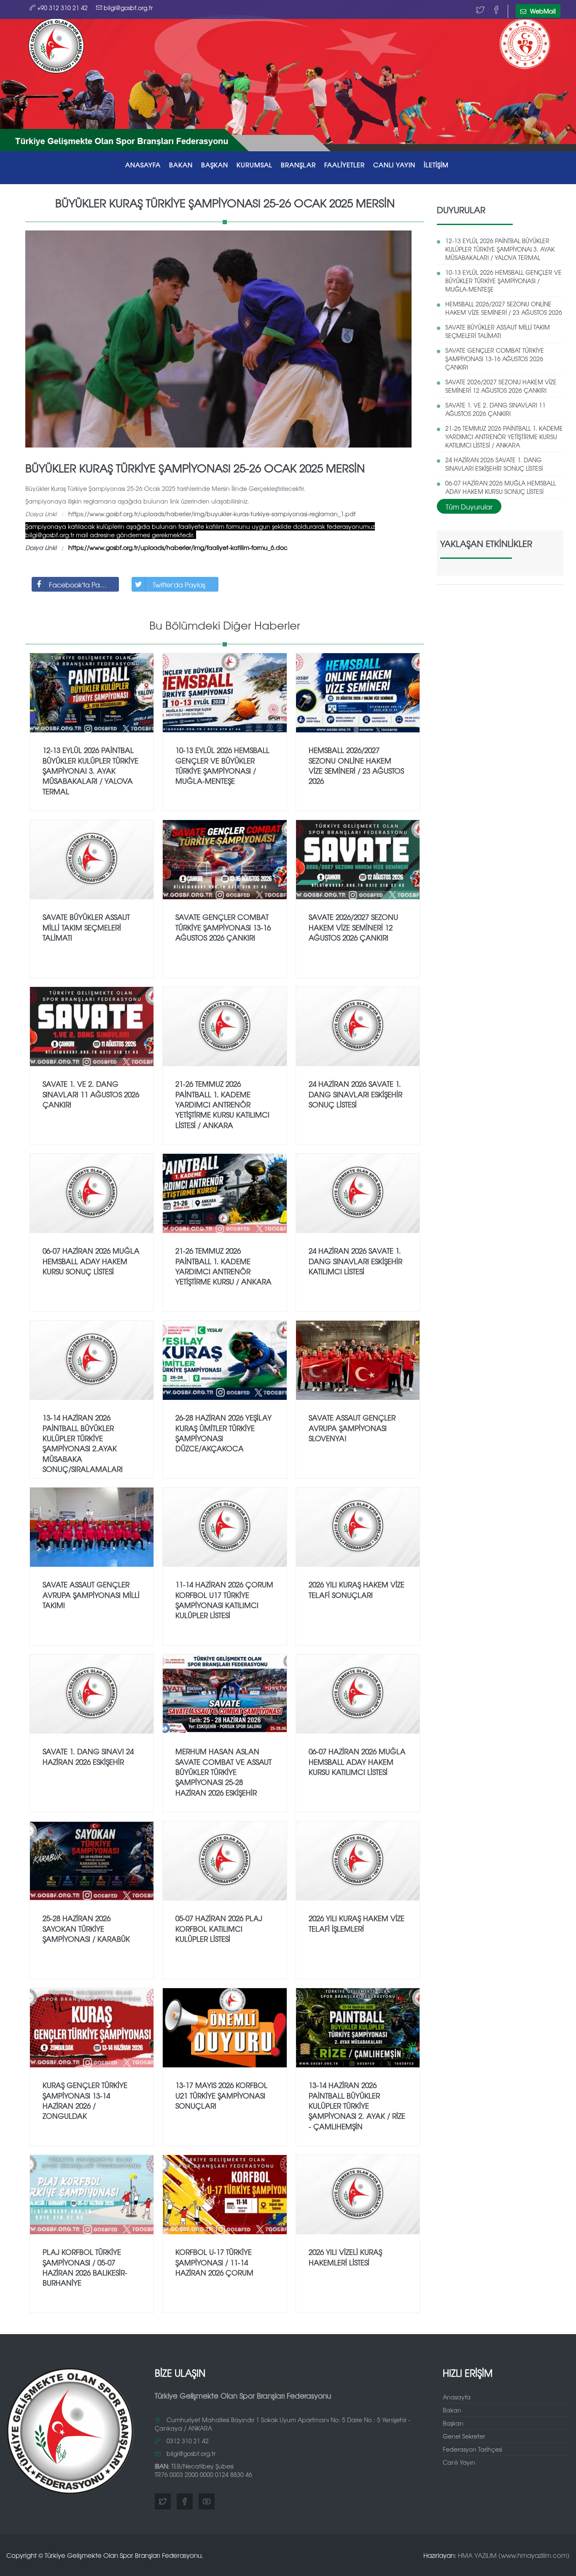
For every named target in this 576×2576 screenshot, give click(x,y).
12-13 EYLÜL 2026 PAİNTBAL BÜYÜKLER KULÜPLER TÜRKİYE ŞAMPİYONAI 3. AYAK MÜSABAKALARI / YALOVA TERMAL (500, 249)
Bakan (452, 2410)
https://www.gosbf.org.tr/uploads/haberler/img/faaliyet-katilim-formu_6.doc (178, 547)
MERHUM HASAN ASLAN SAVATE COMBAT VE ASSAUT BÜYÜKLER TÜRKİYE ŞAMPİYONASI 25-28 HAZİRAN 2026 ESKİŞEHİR (223, 1772)
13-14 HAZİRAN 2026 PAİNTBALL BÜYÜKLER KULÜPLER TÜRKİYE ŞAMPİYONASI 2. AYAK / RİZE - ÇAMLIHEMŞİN (357, 2105)
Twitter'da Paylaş (179, 584)
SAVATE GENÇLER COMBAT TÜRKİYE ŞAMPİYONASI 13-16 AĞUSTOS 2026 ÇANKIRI (495, 359)
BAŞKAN (215, 165)
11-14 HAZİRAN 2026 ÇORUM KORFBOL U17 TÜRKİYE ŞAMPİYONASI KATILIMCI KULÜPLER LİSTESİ (224, 1600)
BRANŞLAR (298, 165)
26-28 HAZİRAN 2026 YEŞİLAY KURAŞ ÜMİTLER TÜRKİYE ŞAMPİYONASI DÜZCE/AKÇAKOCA (223, 1433)
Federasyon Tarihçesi (472, 2449)
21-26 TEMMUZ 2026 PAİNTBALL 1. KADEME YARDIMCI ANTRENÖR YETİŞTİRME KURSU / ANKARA (223, 1266)
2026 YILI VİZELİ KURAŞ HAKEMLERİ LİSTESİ (345, 2257)
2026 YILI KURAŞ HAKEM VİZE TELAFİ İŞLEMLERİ (357, 1923)
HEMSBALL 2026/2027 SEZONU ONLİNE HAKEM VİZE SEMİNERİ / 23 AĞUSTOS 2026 (504, 308)
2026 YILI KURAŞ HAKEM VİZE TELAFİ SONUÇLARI (357, 1589)
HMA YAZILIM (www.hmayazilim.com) (514, 2555)
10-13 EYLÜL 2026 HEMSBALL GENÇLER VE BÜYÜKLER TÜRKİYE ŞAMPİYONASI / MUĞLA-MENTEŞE (503, 281)
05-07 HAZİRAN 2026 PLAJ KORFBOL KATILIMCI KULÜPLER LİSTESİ (219, 1928)
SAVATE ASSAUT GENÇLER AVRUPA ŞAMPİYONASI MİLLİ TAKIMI (91, 1595)
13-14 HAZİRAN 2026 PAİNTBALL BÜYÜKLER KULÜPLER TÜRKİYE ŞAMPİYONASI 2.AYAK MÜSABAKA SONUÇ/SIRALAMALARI (83, 1443)
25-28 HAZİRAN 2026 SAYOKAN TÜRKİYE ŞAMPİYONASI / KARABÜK (86, 1928)
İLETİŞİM (436, 165)
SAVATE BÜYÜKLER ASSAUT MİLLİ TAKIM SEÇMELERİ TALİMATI (498, 331)
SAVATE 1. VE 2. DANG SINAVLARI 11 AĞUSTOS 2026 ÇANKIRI (495, 409)
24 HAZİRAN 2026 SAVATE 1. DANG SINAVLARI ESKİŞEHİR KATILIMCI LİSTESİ (355, 1261)
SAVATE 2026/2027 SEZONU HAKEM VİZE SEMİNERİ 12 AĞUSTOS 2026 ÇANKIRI (501, 386)
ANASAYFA (143, 165)
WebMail (542, 11)
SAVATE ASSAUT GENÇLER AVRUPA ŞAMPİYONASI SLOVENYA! (352, 1428)
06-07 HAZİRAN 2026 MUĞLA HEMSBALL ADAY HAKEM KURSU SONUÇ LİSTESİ (501, 487)
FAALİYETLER (345, 165)
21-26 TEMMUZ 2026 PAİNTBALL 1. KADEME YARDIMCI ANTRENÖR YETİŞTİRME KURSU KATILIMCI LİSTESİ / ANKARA (504, 437)
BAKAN (181, 165)
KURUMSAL (254, 165)
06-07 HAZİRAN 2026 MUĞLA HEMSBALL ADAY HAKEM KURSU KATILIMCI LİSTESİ (357, 1761)
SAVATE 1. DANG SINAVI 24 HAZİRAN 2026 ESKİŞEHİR (88, 1756)
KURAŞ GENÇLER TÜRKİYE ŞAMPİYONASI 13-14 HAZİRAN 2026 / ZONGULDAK (85, 2100)
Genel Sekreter (464, 2436)
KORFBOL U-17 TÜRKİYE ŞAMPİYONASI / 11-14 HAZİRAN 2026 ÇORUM (214, 2262)
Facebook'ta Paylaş (81, 584)
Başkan (453, 2423)
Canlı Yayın (459, 2462)
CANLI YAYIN (394, 165)
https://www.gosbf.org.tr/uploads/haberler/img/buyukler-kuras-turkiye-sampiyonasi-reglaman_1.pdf (212, 514)
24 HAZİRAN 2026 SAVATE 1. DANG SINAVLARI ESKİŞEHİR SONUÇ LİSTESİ (494, 464)
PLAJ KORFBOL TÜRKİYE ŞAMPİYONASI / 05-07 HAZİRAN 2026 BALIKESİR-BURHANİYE (85, 2267)
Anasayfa (457, 2397)
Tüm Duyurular (469, 507)
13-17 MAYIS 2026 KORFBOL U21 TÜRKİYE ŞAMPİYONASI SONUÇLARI (221, 2095)
